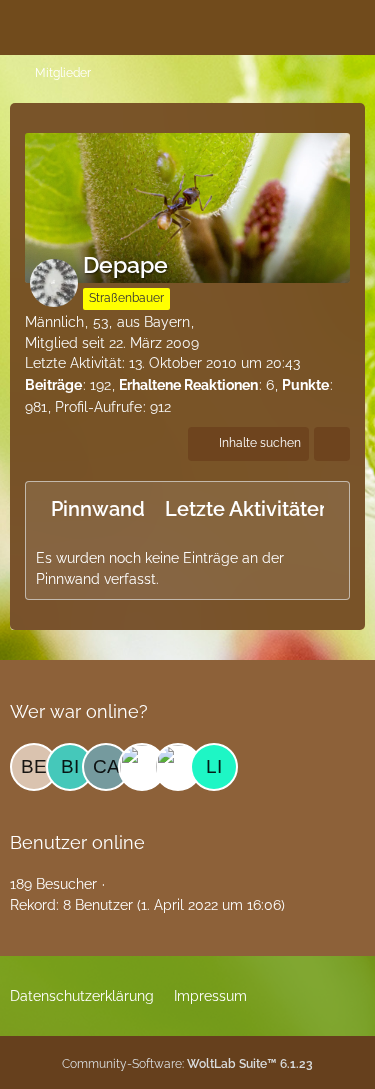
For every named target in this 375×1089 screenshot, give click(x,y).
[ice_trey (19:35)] (178, 767)
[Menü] (349, 25)
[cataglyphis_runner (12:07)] (106, 767)
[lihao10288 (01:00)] (214, 767)
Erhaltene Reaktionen (188, 385)
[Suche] (249, 25)
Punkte (305, 385)
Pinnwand (98, 509)
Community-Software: (187, 1064)
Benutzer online (77, 842)
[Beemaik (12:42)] (34, 767)
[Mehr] (332, 444)
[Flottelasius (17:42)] (142, 767)
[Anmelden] (299, 25)
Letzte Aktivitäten (248, 509)
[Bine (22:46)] (70, 767)
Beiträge (53, 385)
